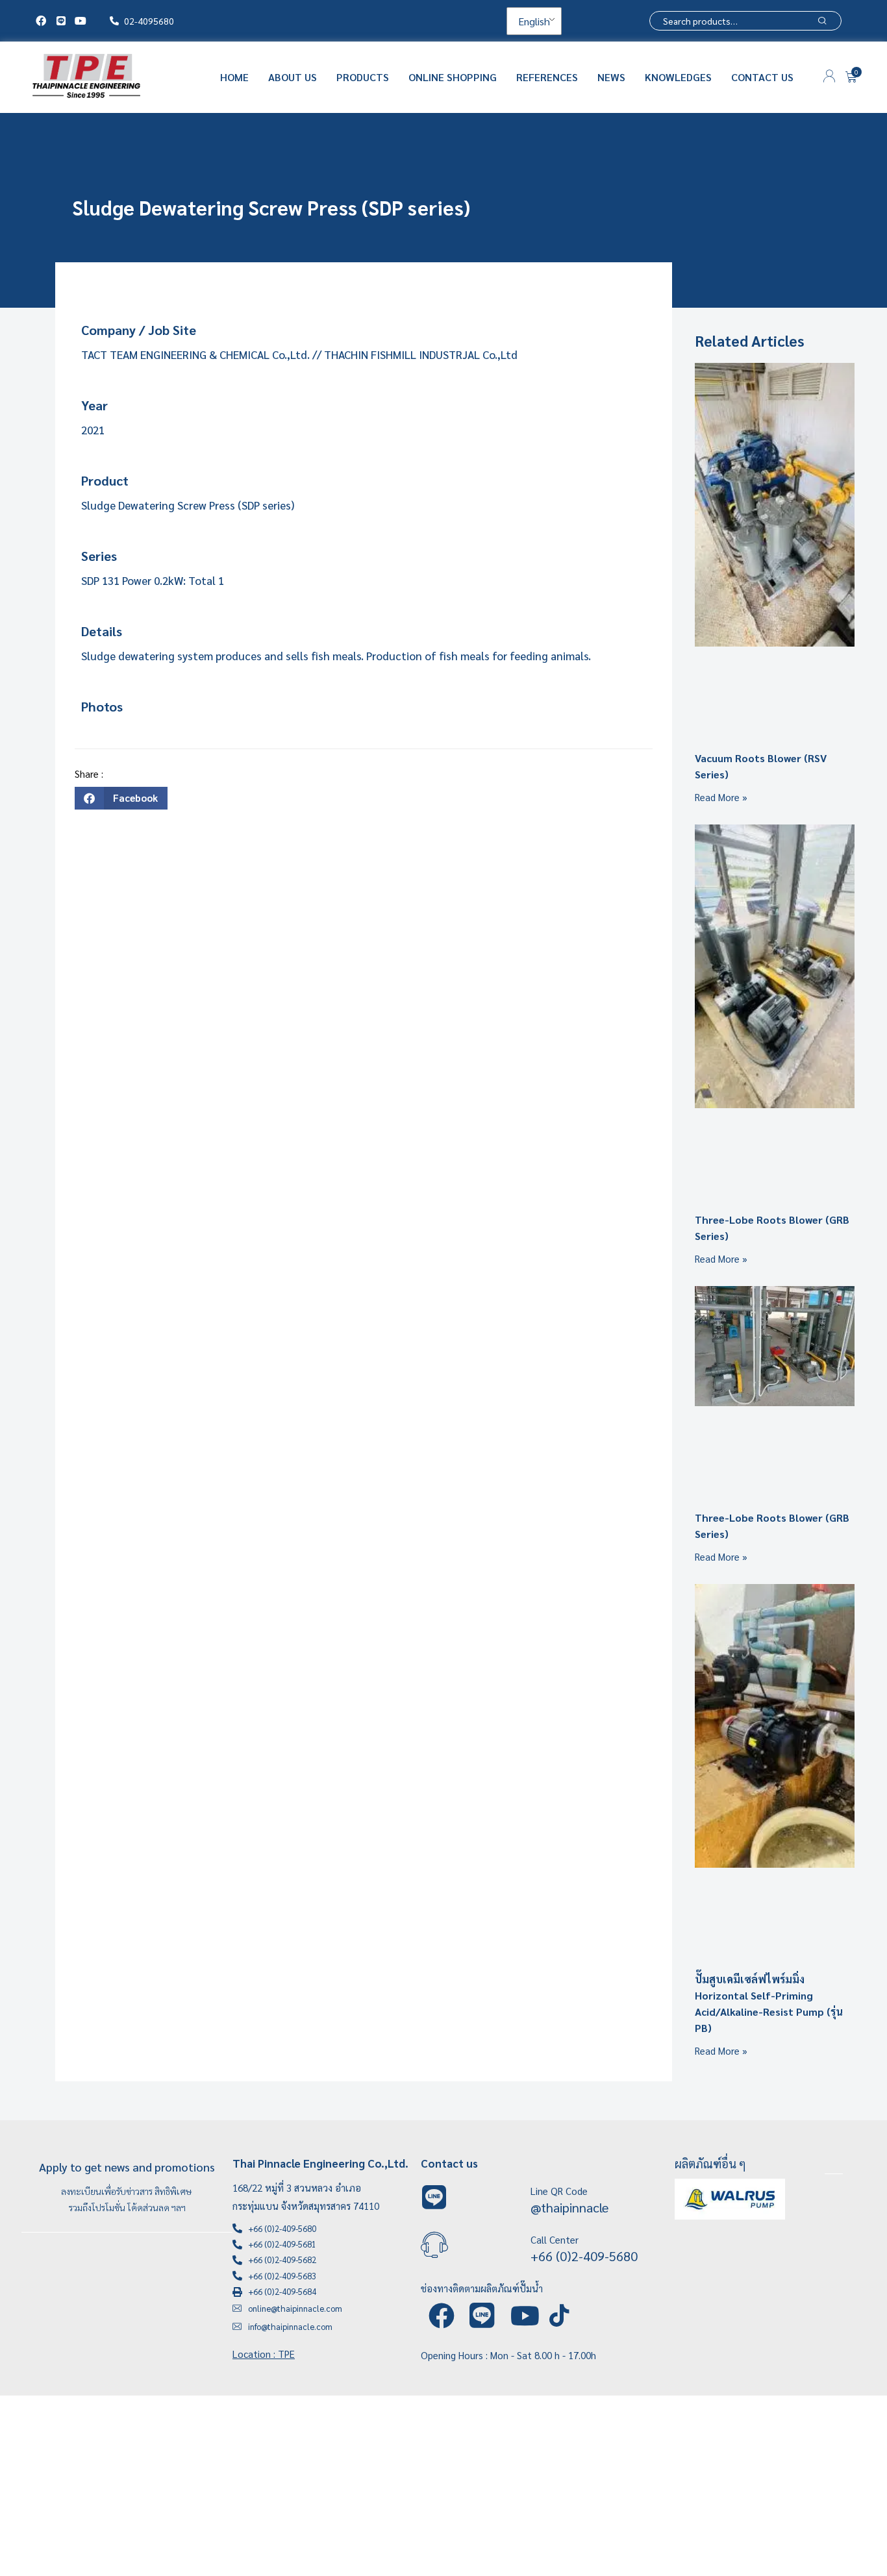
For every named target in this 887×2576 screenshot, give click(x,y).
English (533, 21)
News (611, 77)
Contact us (762, 77)
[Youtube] (81, 21)
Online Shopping (453, 77)
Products (363, 77)
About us (293, 77)
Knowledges (678, 77)
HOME (234, 77)
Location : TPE (264, 2354)
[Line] (60, 21)
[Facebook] (41, 21)
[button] (121, 798)
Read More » (721, 797)
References (547, 77)
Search (822, 21)
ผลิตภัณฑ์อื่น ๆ (710, 2163)
